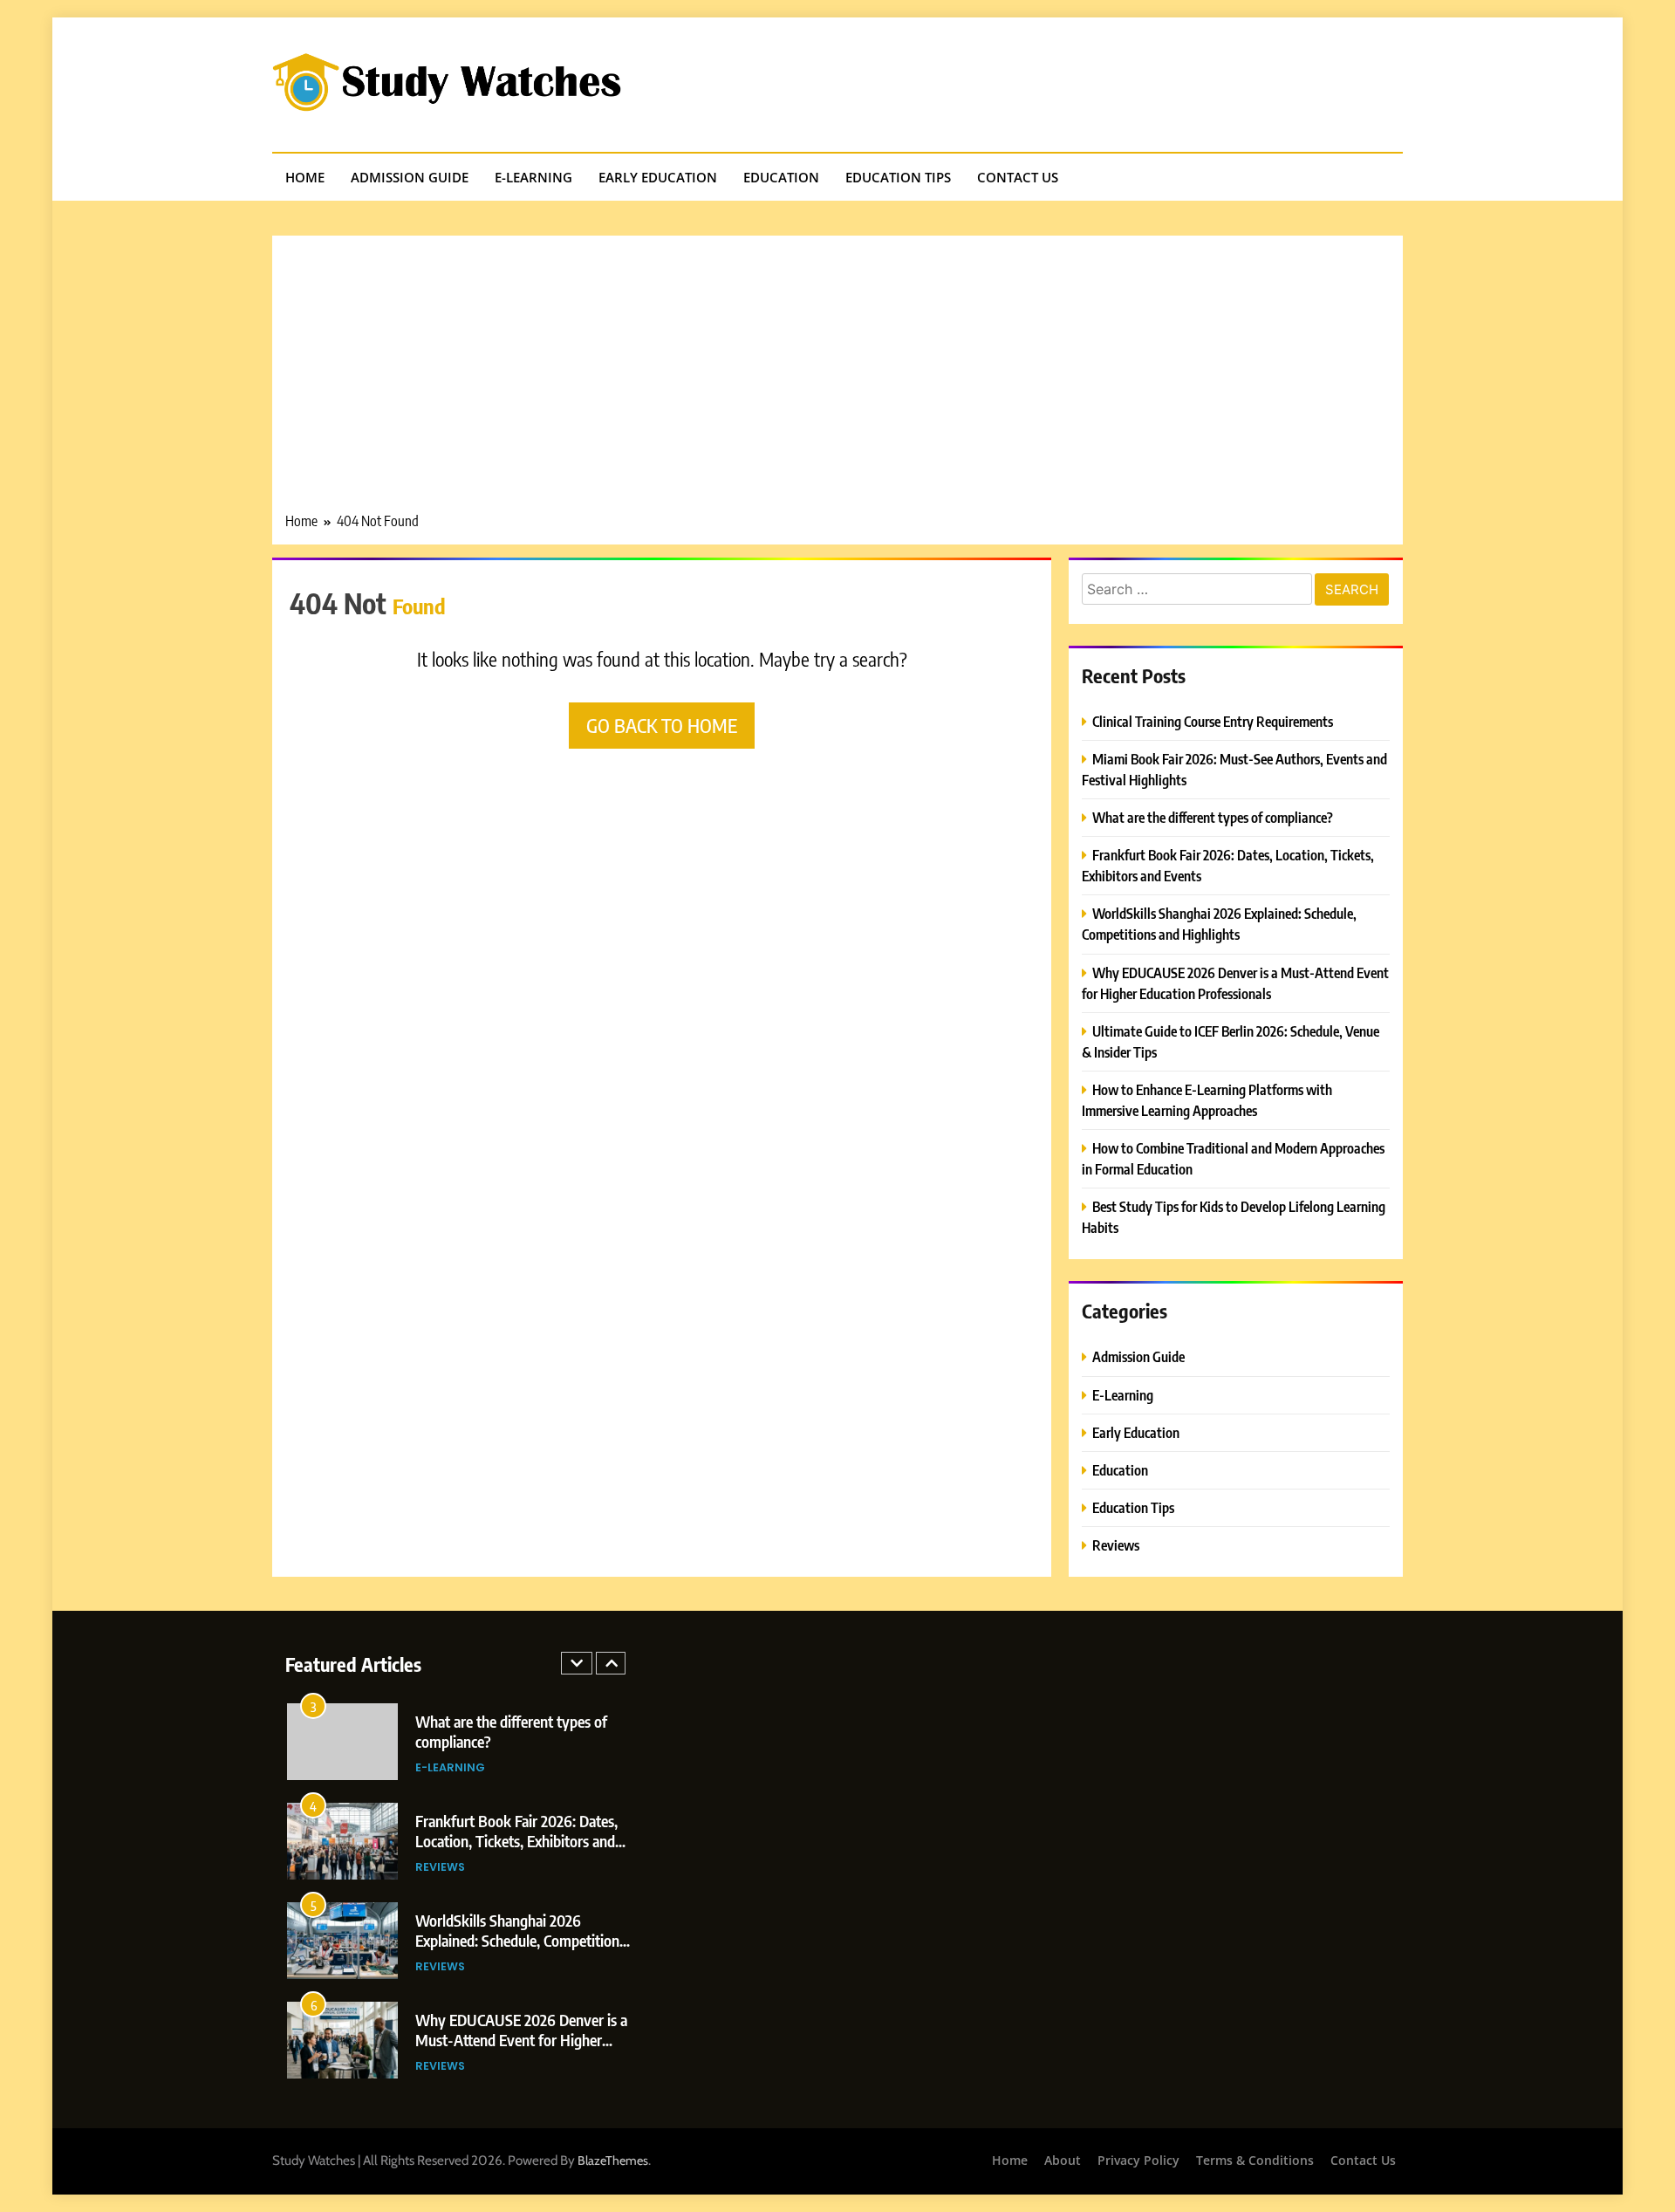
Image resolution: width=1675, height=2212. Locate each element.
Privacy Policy (1138, 2160)
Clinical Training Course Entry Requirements (1213, 721)
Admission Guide (410, 177)
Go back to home (662, 725)
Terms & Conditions (1255, 2160)
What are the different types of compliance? (1213, 817)
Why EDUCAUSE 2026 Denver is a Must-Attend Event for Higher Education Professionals (521, 2040)
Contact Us (1018, 177)
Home (305, 177)
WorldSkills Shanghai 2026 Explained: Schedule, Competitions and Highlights (520, 1940)
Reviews (1116, 1545)
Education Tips (898, 177)
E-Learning (533, 177)
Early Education (658, 177)
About (1063, 2160)
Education (781, 177)
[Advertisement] (837, 380)
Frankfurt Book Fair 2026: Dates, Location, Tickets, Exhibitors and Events (516, 1841)
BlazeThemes (613, 2161)
